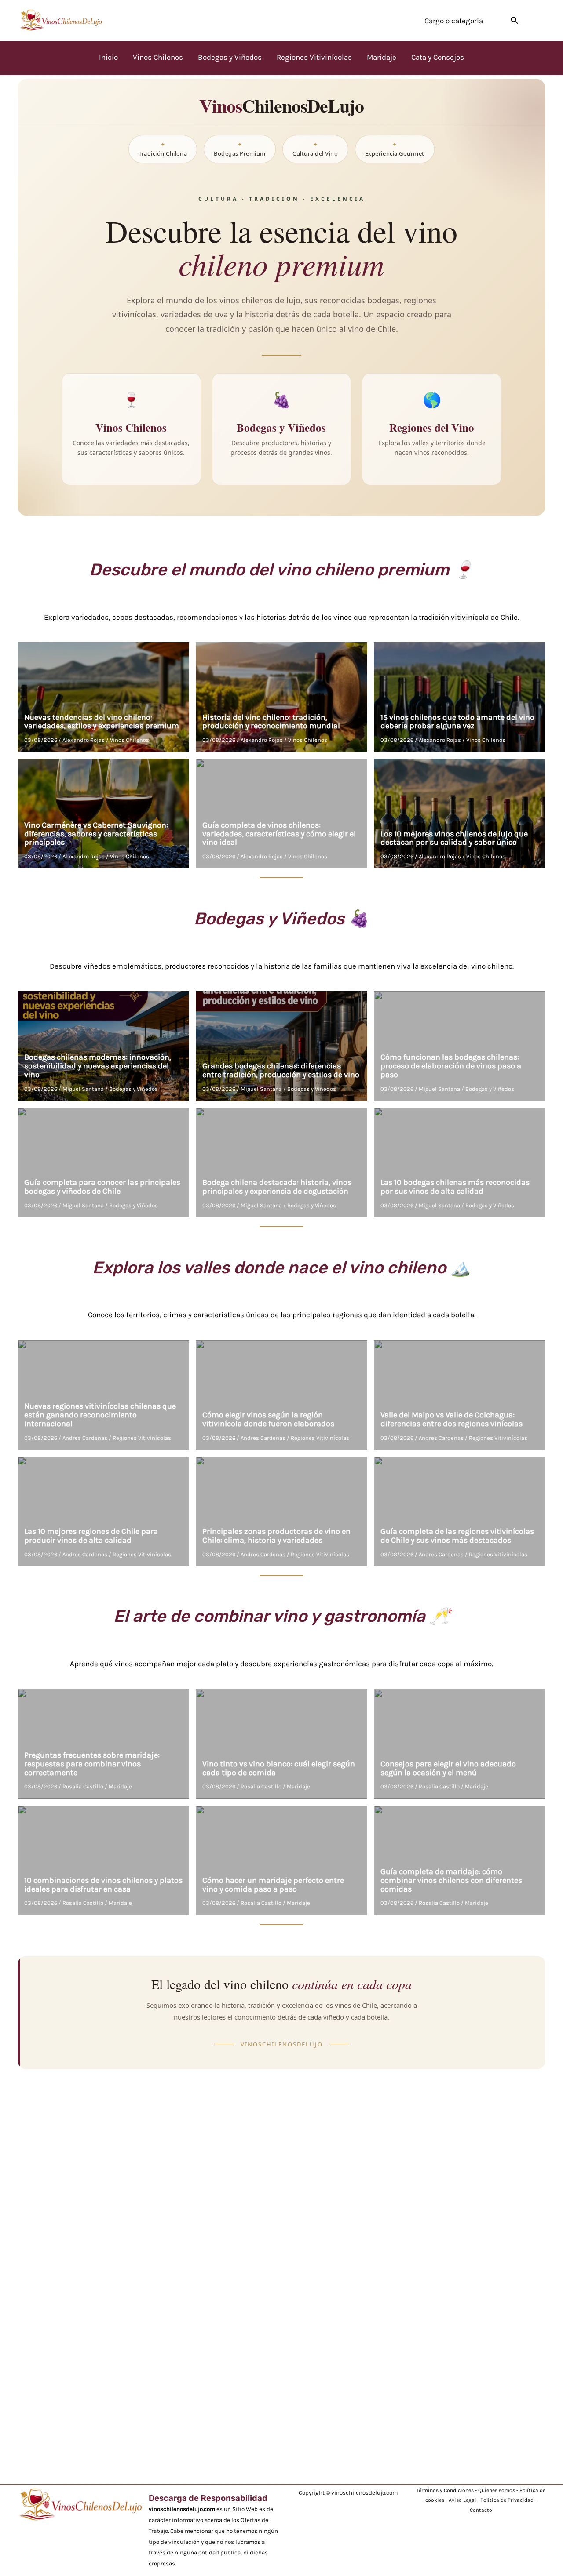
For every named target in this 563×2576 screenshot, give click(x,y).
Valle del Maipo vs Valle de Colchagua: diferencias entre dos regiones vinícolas (451, 1419)
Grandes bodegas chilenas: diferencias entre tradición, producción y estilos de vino (281, 1070)
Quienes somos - (499, 2490)
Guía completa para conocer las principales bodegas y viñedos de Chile (102, 1187)
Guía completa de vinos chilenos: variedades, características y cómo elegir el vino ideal (279, 834)
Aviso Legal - (464, 2500)
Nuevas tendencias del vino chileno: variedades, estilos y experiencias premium (102, 722)
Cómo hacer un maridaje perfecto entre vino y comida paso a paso (273, 1885)
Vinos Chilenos (130, 740)
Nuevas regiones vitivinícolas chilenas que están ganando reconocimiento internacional (100, 1415)
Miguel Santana (83, 1089)
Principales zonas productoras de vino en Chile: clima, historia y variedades (276, 1536)
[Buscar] (515, 20)
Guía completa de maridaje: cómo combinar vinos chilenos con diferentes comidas (451, 1880)
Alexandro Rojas (84, 740)
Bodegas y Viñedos (133, 1089)
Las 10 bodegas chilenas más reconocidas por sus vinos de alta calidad (455, 1187)
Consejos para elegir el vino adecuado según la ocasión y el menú (448, 1768)
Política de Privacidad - (508, 2500)
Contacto (481, 2510)
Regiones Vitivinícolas (142, 1438)
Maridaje (120, 1786)
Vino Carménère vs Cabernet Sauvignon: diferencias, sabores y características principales (96, 834)
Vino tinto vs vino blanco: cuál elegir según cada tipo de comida (279, 1768)
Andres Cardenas (85, 1438)
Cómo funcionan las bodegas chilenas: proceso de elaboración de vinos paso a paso (451, 1066)
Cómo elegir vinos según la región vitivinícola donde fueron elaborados (268, 1419)
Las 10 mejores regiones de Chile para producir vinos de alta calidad (91, 1536)
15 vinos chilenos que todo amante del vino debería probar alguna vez (457, 722)
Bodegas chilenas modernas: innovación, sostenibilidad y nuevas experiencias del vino (98, 1066)
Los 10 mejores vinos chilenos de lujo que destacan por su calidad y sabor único (454, 838)
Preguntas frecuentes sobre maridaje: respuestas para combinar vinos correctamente (92, 1764)
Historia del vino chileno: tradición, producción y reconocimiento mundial (271, 722)
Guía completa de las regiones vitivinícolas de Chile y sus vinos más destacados (457, 1536)
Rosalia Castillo (83, 1786)
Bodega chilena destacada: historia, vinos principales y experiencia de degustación (277, 1187)
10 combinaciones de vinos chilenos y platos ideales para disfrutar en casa (103, 1885)
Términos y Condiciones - (447, 2490)
